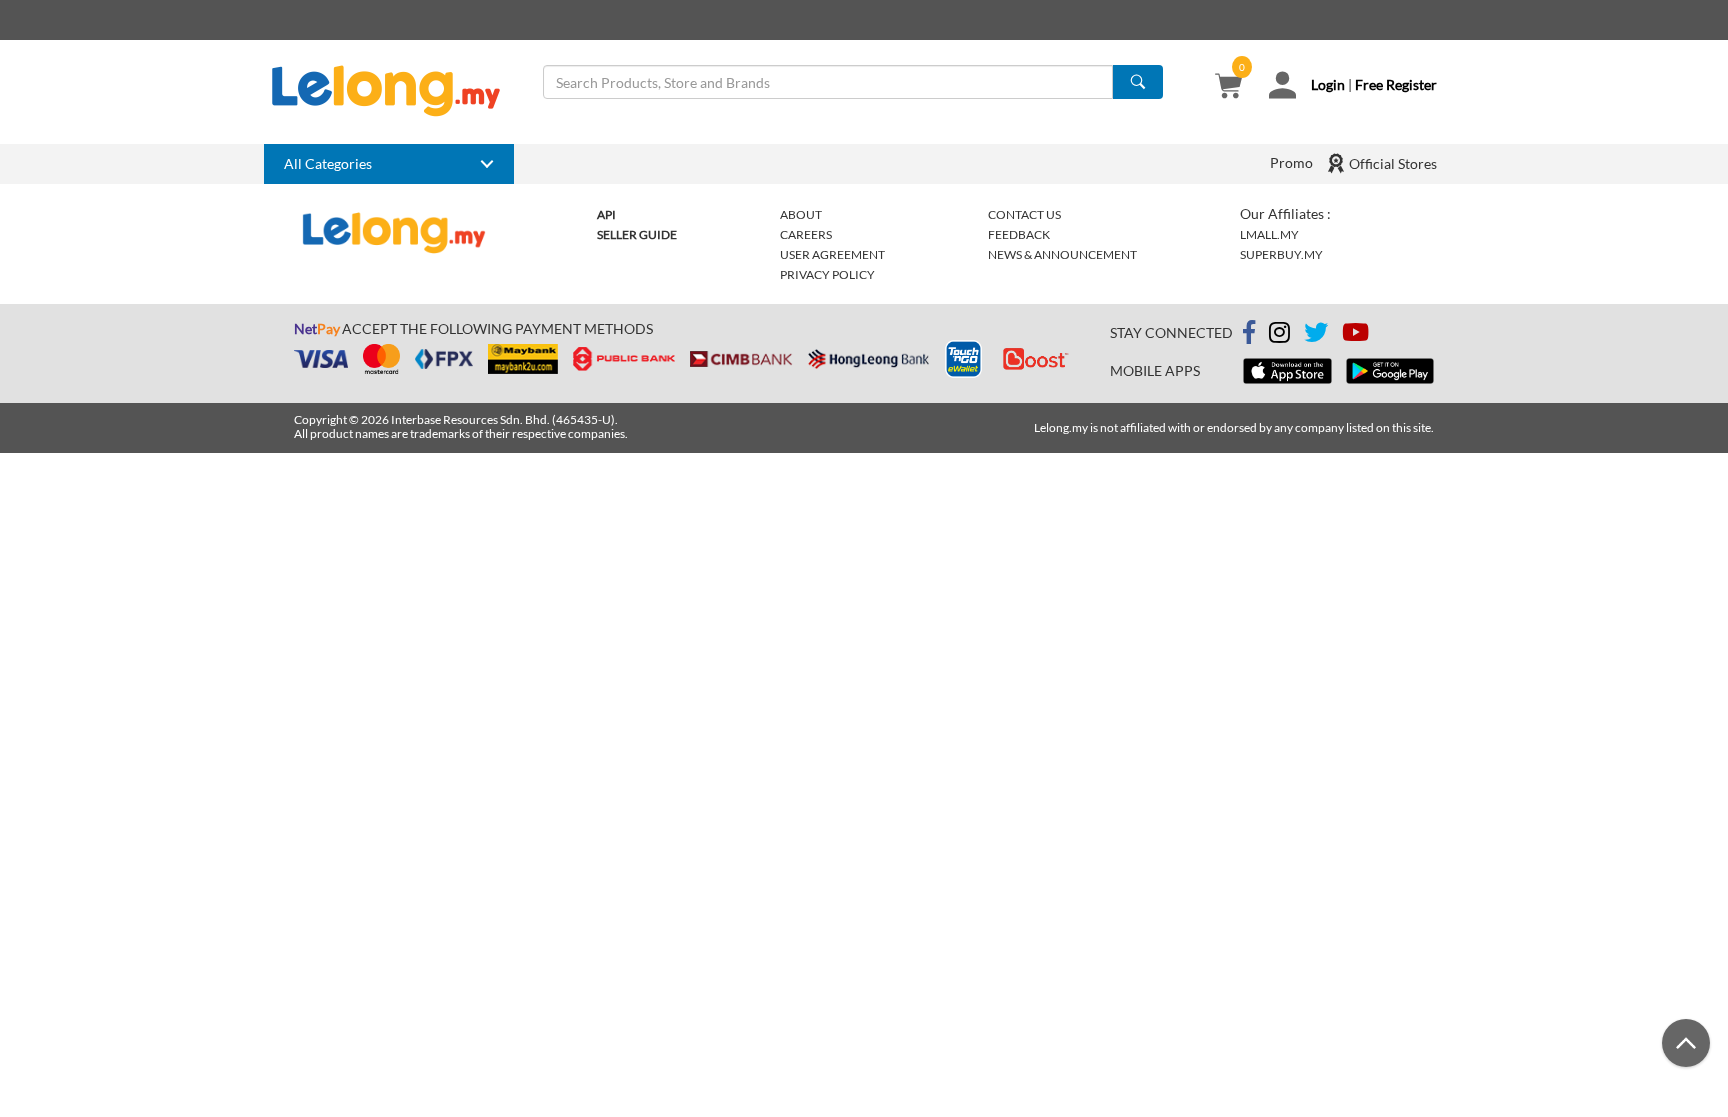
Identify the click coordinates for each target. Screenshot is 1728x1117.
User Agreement (832, 254)
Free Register (1396, 84)
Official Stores (1391, 163)
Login (1328, 84)
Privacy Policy (827, 274)
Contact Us (1024, 214)
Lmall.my (1269, 234)
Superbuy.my (1281, 254)
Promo (1291, 162)
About (801, 214)
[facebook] (1249, 333)
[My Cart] (1228, 87)
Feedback (1019, 234)
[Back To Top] (1686, 1043)
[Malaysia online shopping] (396, 91)
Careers (806, 234)
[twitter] (1316, 335)
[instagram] (1279, 335)
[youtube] (1355, 335)
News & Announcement (1062, 254)
